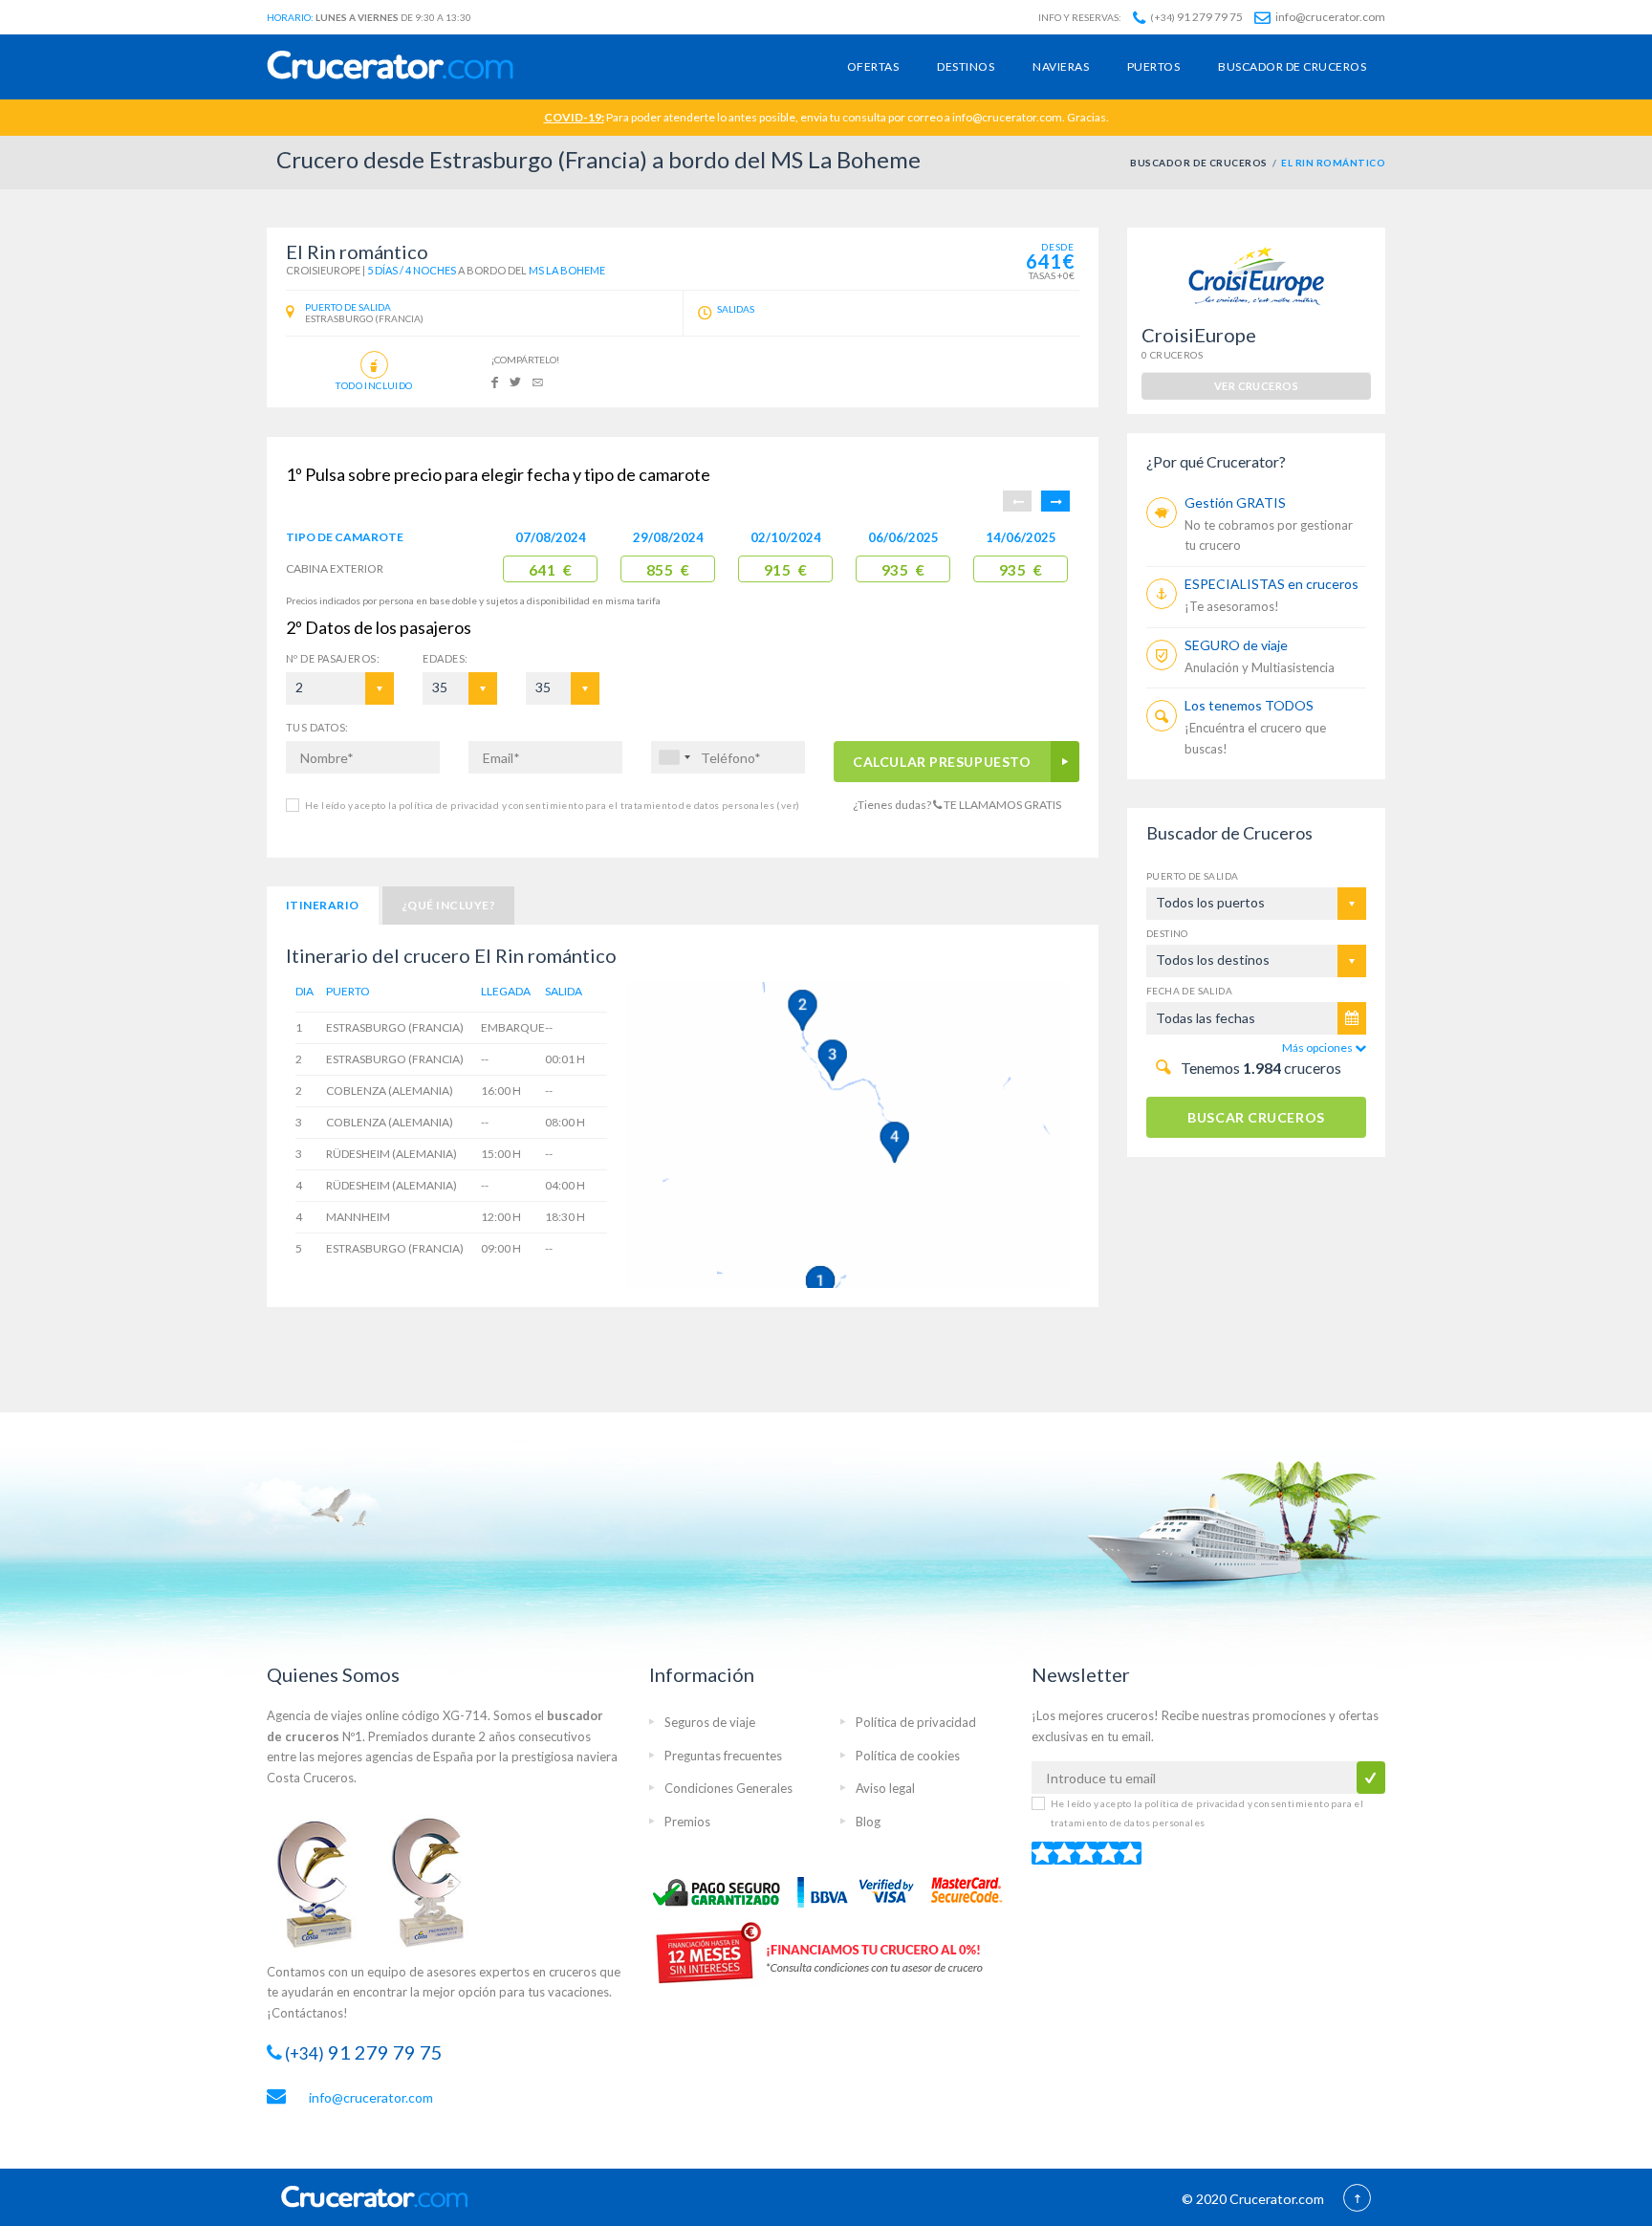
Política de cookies (908, 1756)
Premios (687, 1822)
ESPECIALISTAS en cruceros (1272, 584)
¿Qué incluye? (448, 905)
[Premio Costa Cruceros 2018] (438, 1881)
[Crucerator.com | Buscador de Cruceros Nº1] (390, 66)
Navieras (1061, 66)
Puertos (1153, 66)
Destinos (966, 66)
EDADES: (445, 658)
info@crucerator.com (1329, 17)
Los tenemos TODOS (1249, 705)
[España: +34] (674, 757)
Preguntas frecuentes (723, 1756)
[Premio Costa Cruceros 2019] (324, 1881)
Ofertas (873, 66)
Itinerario (323, 905)
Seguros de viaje (710, 1722)
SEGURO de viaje (1236, 645)
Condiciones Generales (728, 1788)
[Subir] (1357, 2199)
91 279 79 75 (1196, 17)
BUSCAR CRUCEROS (1256, 1117)
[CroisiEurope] (1256, 275)
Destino (1167, 933)
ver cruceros (1256, 386)
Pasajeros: (333, 658)
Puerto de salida (1192, 876)
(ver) (787, 805)
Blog (868, 1822)
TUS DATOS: (317, 727)
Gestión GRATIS (1235, 502)
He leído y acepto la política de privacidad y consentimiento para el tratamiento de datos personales (552, 805)
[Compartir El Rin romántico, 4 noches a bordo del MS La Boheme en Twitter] (515, 381)
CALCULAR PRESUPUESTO (943, 762)
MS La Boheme (567, 270)
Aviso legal (885, 1788)
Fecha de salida (1189, 991)
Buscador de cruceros (1292, 66)
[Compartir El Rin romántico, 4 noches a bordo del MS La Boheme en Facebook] (495, 381)
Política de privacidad (916, 1722)
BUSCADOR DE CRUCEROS (1199, 163)
